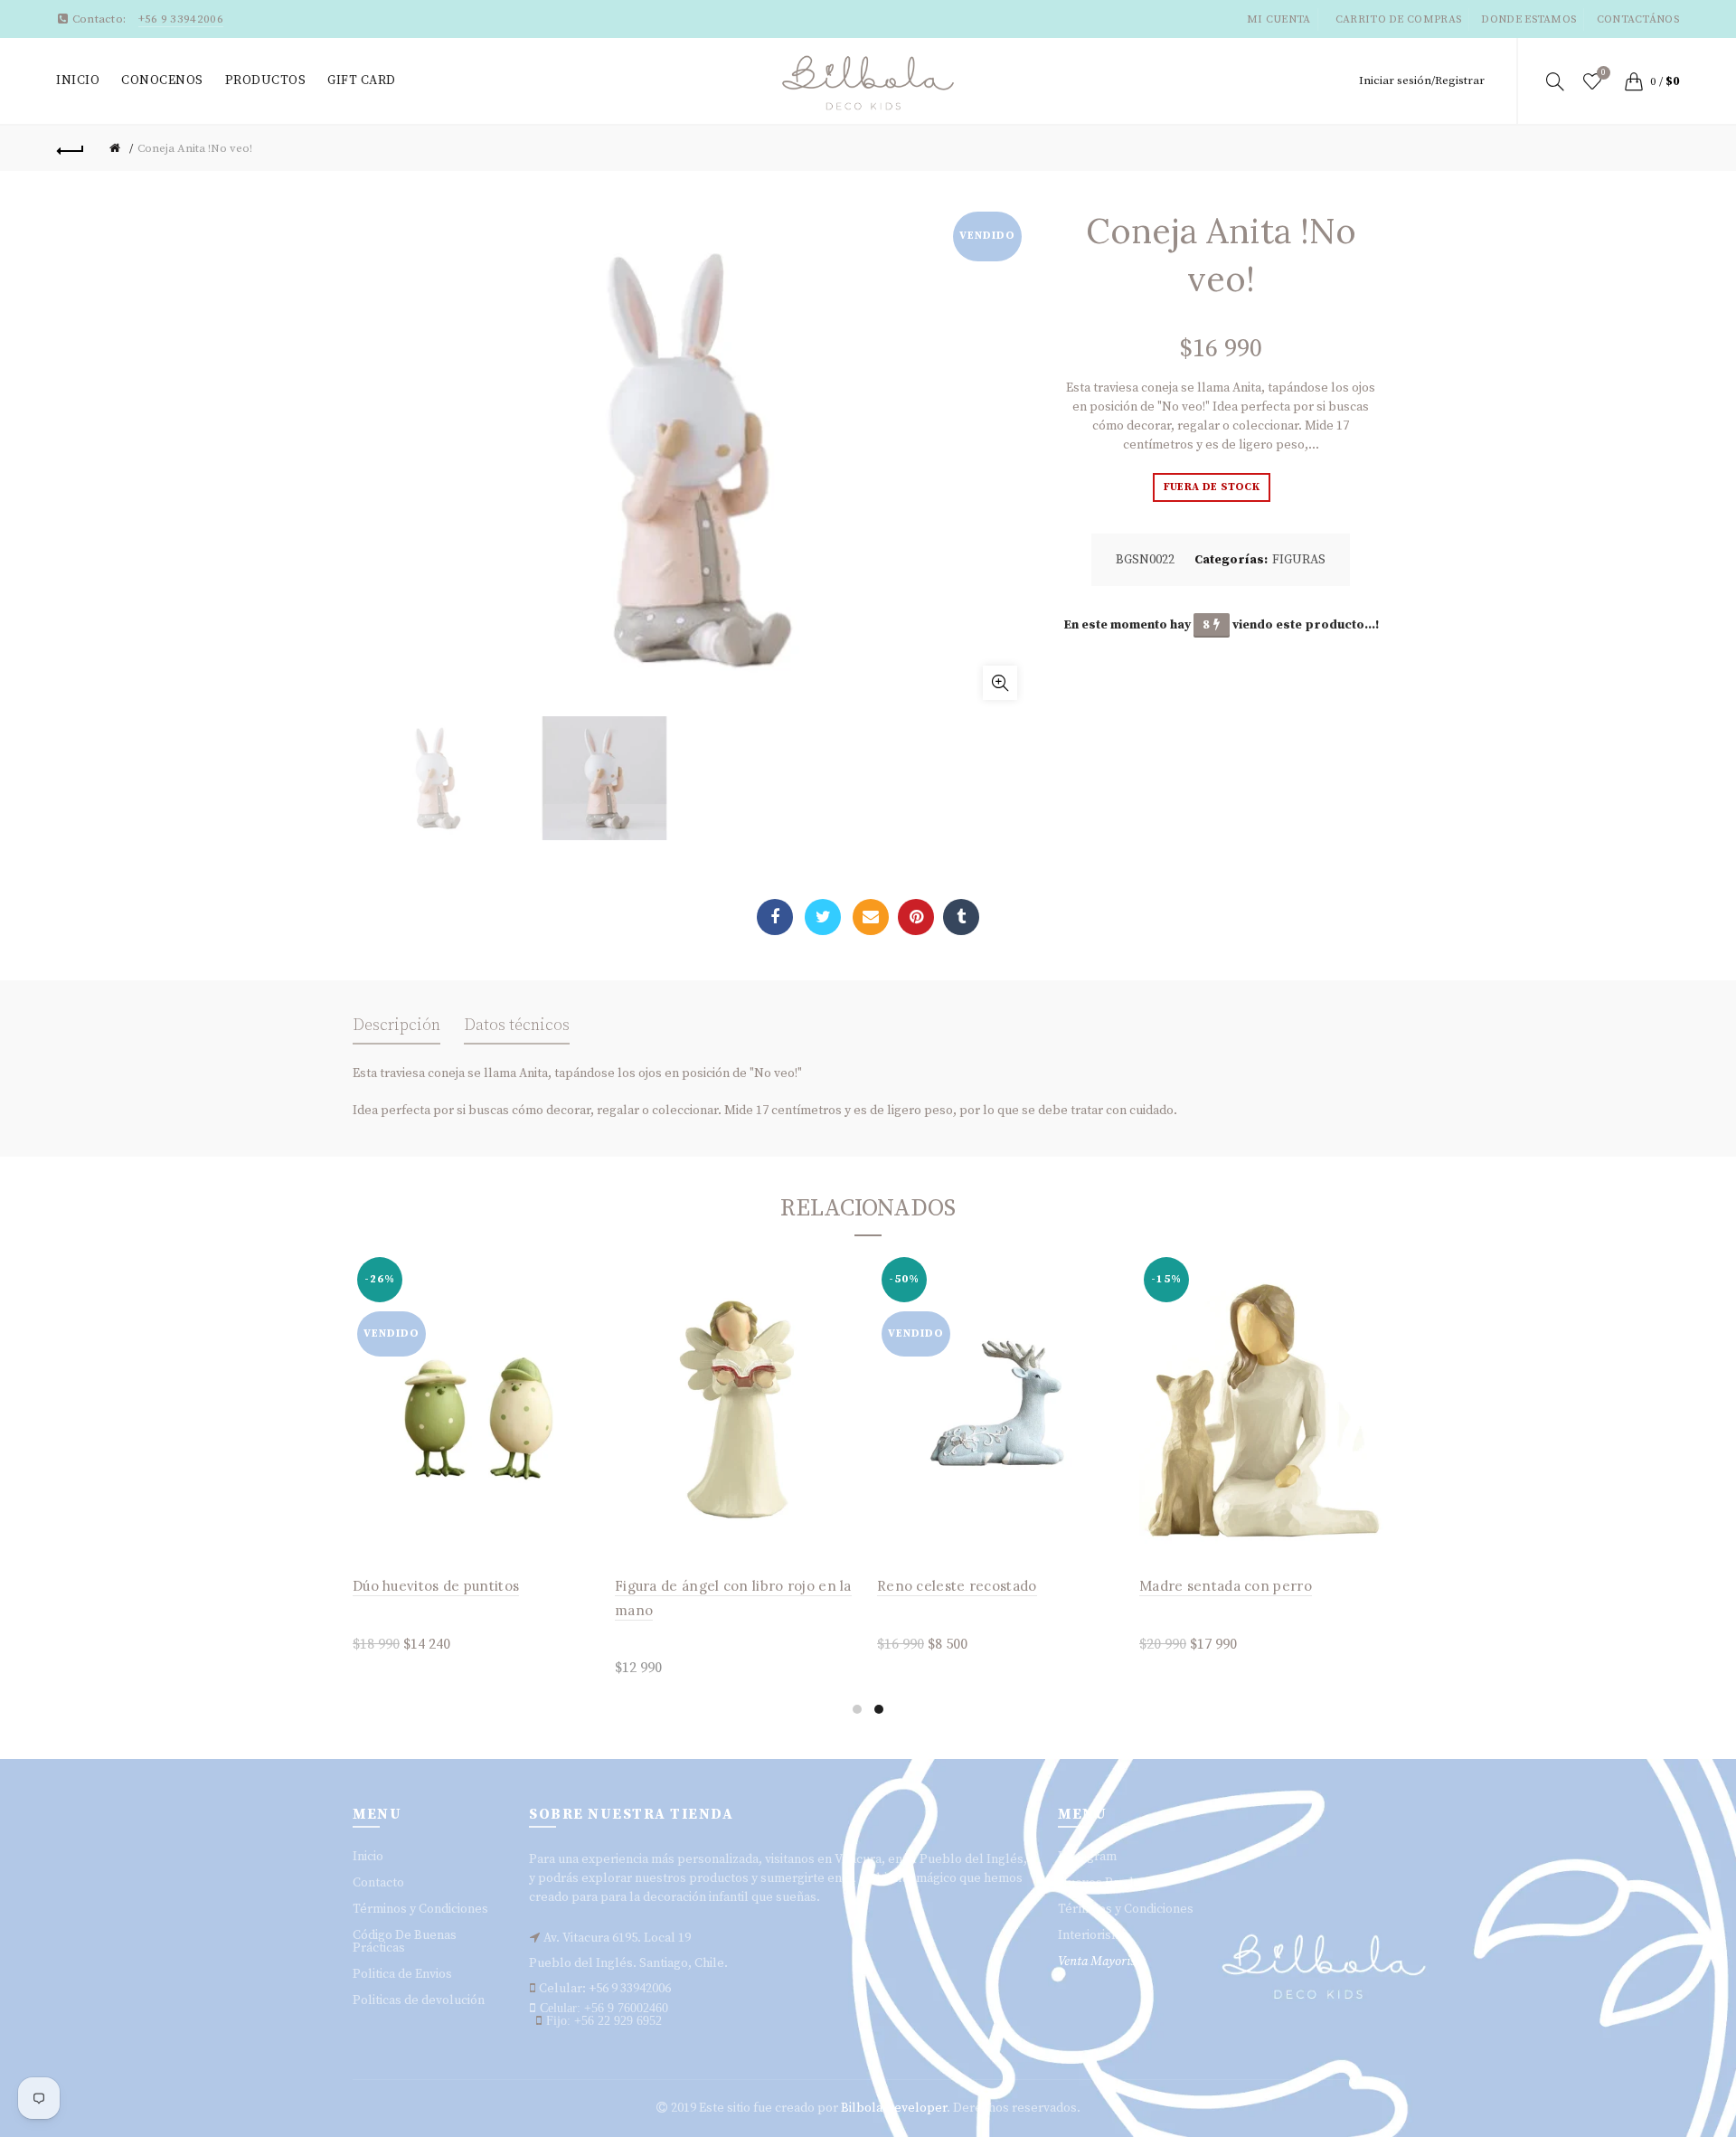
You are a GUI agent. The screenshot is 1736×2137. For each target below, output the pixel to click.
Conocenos (162, 80)
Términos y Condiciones (420, 1909)
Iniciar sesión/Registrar (1422, 80)
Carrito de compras (1398, 19)
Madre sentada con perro (1226, 1586)
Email (871, 917)
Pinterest (916, 917)
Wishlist (1604, 73)
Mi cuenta (1279, 19)
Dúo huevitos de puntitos (436, 1586)
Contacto (378, 1883)
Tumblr (961, 917)
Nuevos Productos (1111, 1883)
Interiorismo (1094, 1935)
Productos (266, 80)
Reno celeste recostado (957, 1586)
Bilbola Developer (894, 2108)
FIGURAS (1299, 560)
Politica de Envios (402, 1974)
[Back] (71, 148)
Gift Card (362, 80)
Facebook (775, 917)
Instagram (1087, 1857)
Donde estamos (1528, 19)
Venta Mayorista (1102, 1962)
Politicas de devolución (419, 2000)
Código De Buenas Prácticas (405, 1942)
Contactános (1638, 19)
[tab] (396, 1031)
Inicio (78, 80)
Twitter (823, 917)
